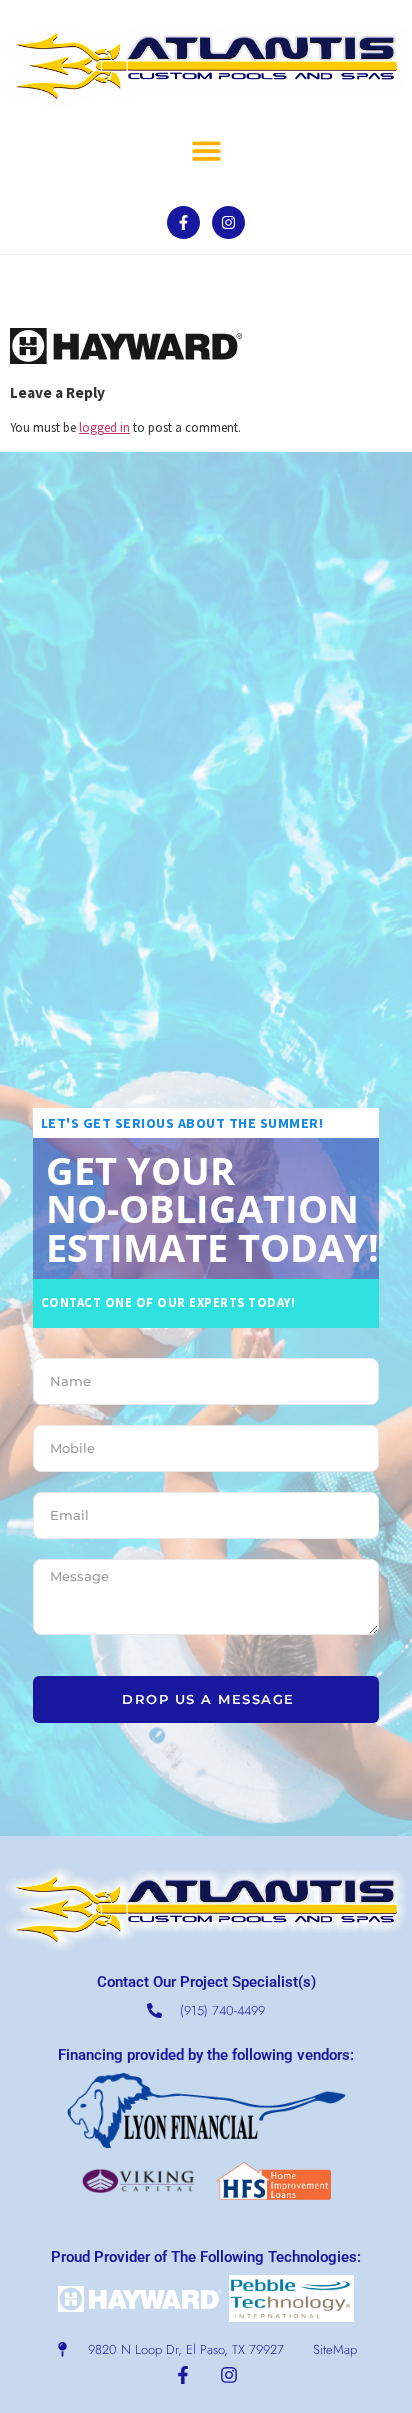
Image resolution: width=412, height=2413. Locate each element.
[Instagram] (228, 222)
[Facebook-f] (183, 222)
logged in (104, 427)
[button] (207, 150)
